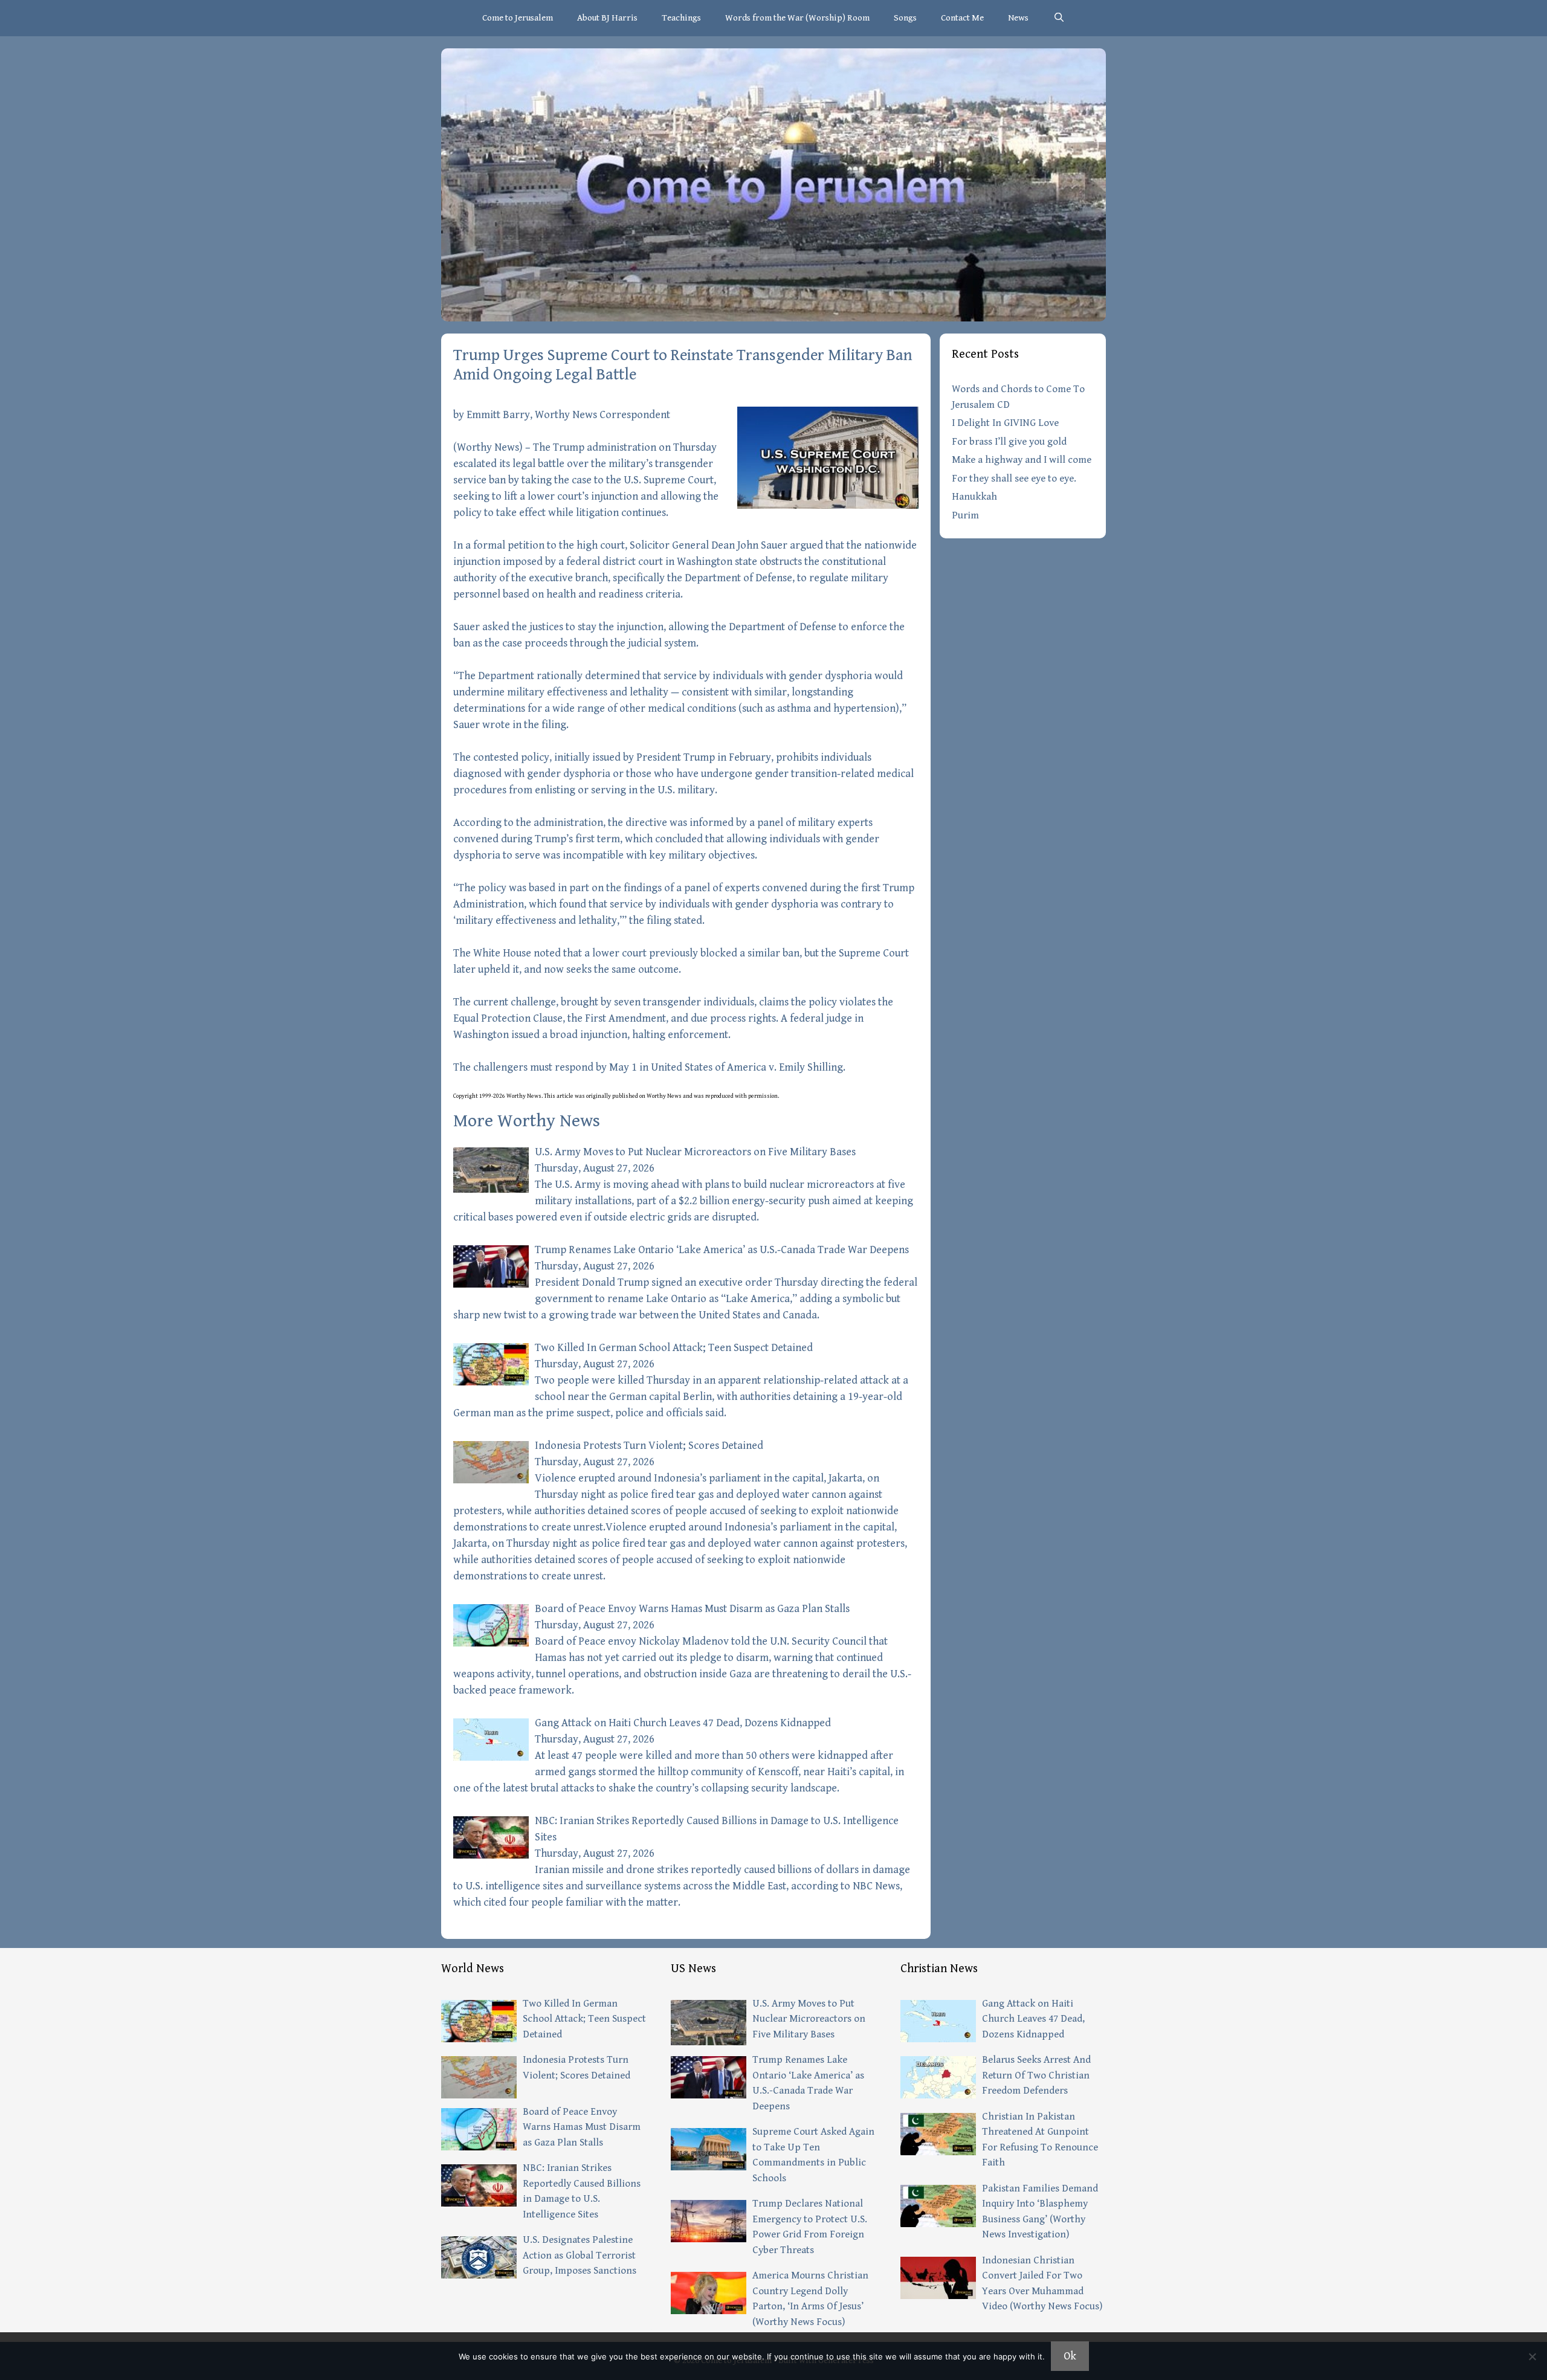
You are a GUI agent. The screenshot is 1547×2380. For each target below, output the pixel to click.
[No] (1532, 2356)
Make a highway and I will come (1022, 460)
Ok (1070, 2356)
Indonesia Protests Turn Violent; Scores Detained (649, 1446)
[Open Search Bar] (1058, 18)
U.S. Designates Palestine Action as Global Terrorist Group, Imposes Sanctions (580, 2255)
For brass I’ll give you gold (1009, 442)
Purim (965, 515)
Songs (905, 18)
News (1018, 18)
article (565, 1096)
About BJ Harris (607, 18)
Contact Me (962, 18)
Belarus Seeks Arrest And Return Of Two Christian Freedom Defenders (1036, 2075)
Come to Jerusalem (518, 18)
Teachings (681, 18)
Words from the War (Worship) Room (797, 18)
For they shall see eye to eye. (1014, 479)
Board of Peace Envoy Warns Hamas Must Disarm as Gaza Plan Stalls (692, 1609)
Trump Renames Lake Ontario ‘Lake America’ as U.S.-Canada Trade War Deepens (722, 1250)
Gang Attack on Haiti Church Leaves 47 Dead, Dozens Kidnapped (683, 1723)
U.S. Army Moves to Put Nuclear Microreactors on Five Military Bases (695, 1152)
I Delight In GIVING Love (1005, 423)
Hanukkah (974, 497)
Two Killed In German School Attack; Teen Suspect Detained (674, 1348)
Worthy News (488, 447)
